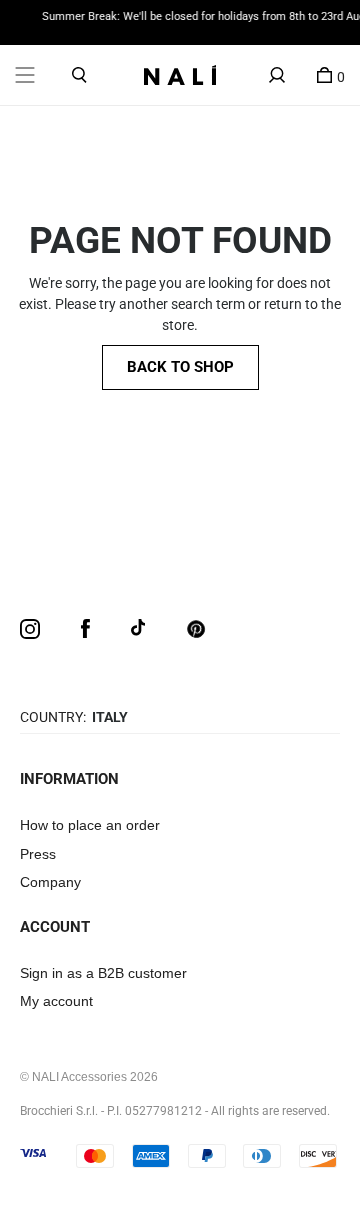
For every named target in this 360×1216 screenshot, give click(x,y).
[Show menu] (25, 75)
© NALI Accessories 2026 (89, 1077)
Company (50, 882)
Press (38, 854)
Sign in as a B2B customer (103, 973)
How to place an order (90, 825)
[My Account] (277, 75)
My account (56, 1001)
